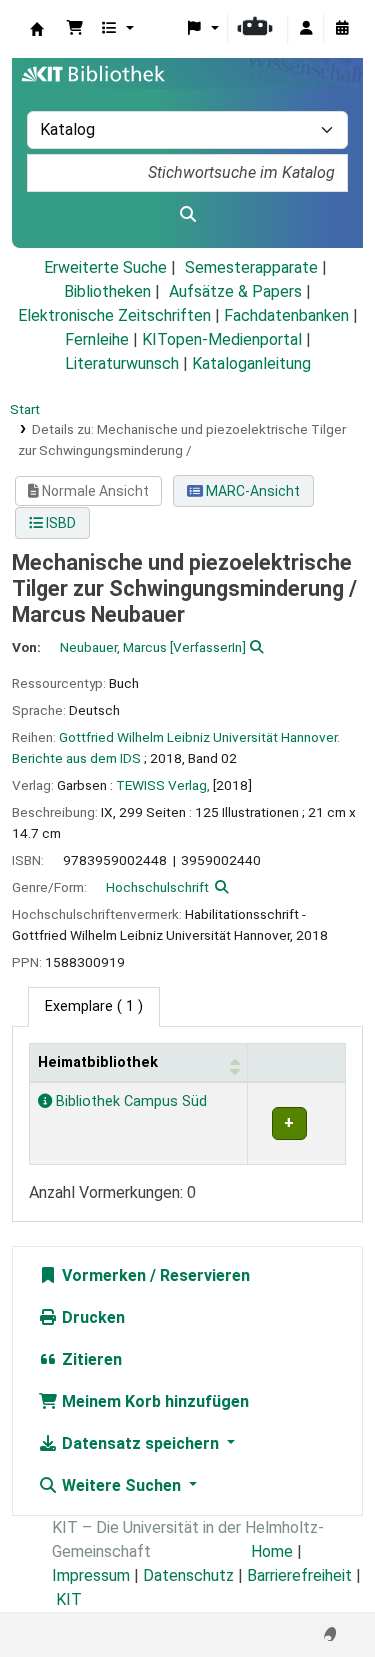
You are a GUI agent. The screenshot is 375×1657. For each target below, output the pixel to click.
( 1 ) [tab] (94, 1006)
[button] (75, 29)
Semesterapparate (251, 267)
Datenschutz (188, 1575)
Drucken (91, 1317)
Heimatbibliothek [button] (98, 1062)
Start (25, 409)
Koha (37, 29)
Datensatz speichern (140, 1443)
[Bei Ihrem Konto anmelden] (306, 29)
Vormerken (102, 1275)
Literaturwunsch (122, 363)
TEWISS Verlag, (163, 785)
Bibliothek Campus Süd (129, 1101)
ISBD (59, 523)
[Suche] (187, 215)
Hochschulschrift (157, 887)
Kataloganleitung (251, 363)
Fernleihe (97, 339)
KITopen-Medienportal (222, 339)
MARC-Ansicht (251, 491)
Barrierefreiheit (299, 1575)
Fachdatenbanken (286, 315)
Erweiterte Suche (105, 267)
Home (272, 1551)
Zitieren (90, 1359)
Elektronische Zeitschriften (114, 315)
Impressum (91, 1575)
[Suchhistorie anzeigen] (342, 29)
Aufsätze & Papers (235, 291)
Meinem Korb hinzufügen (153, 1401)
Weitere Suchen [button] (121, 1485)
